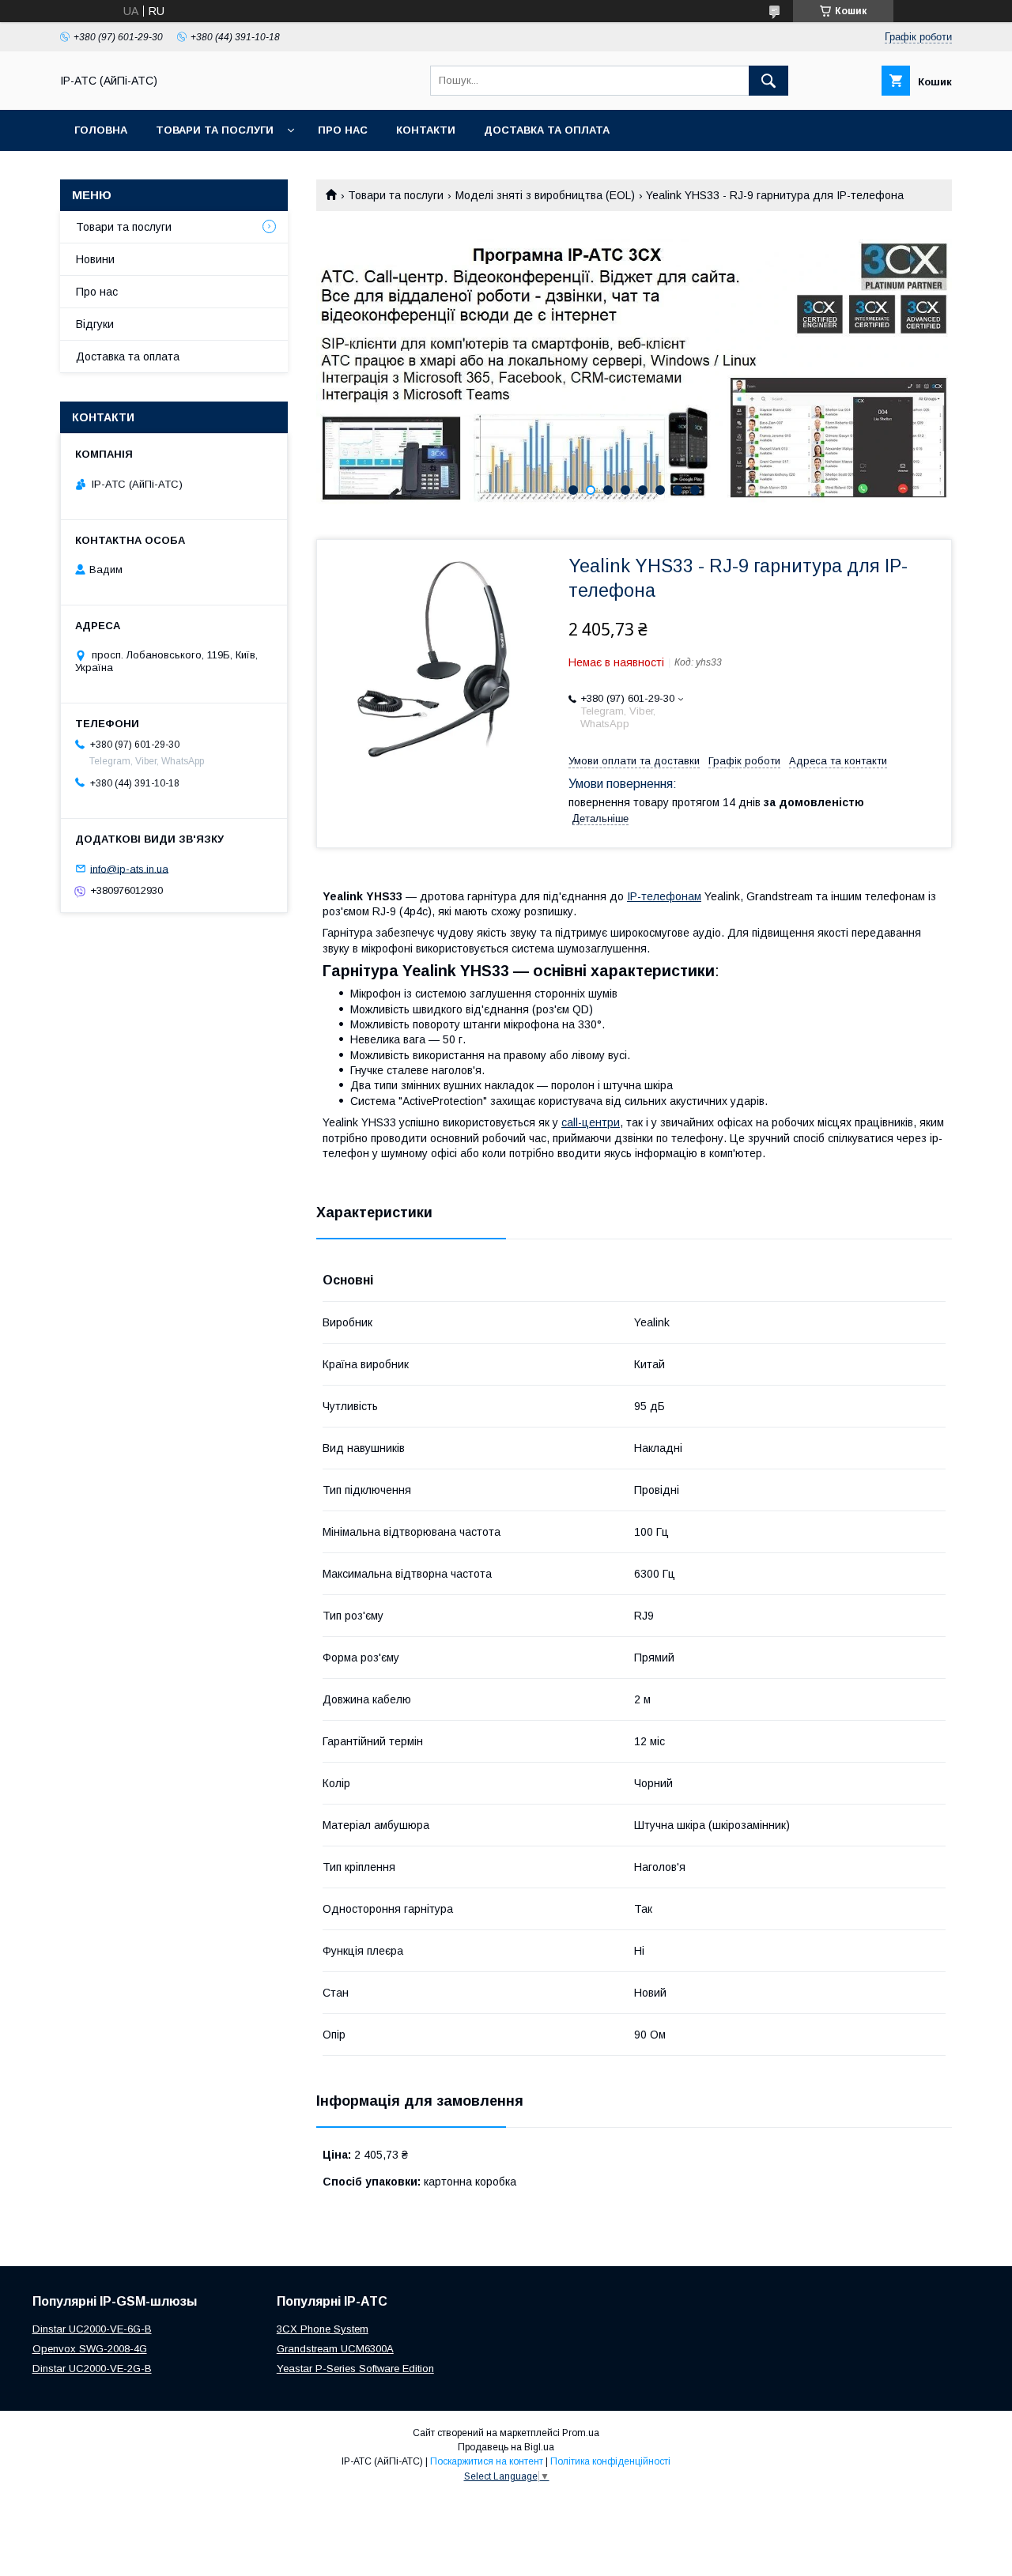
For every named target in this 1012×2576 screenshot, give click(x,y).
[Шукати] (768, 81)
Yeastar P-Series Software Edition (355, 2369)
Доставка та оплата (547, 130)
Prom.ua (581, 2433)
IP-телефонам (664, 896)
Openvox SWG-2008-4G (90, 2349)
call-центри (591, 1122)
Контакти (426, 130)
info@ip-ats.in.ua (129, 868)
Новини (95, 259)
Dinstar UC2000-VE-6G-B (92, 2329)
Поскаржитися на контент (487, 2461)
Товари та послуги (215, 130)
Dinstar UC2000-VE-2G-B (92, 2369)
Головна (101, 130)
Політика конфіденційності (610, 2461)
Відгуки (95, 324)
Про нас (343, 130)
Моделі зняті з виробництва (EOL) (545, 195)
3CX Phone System (323, 2329)
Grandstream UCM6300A (335, 2349)
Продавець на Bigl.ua (506, 2447)
